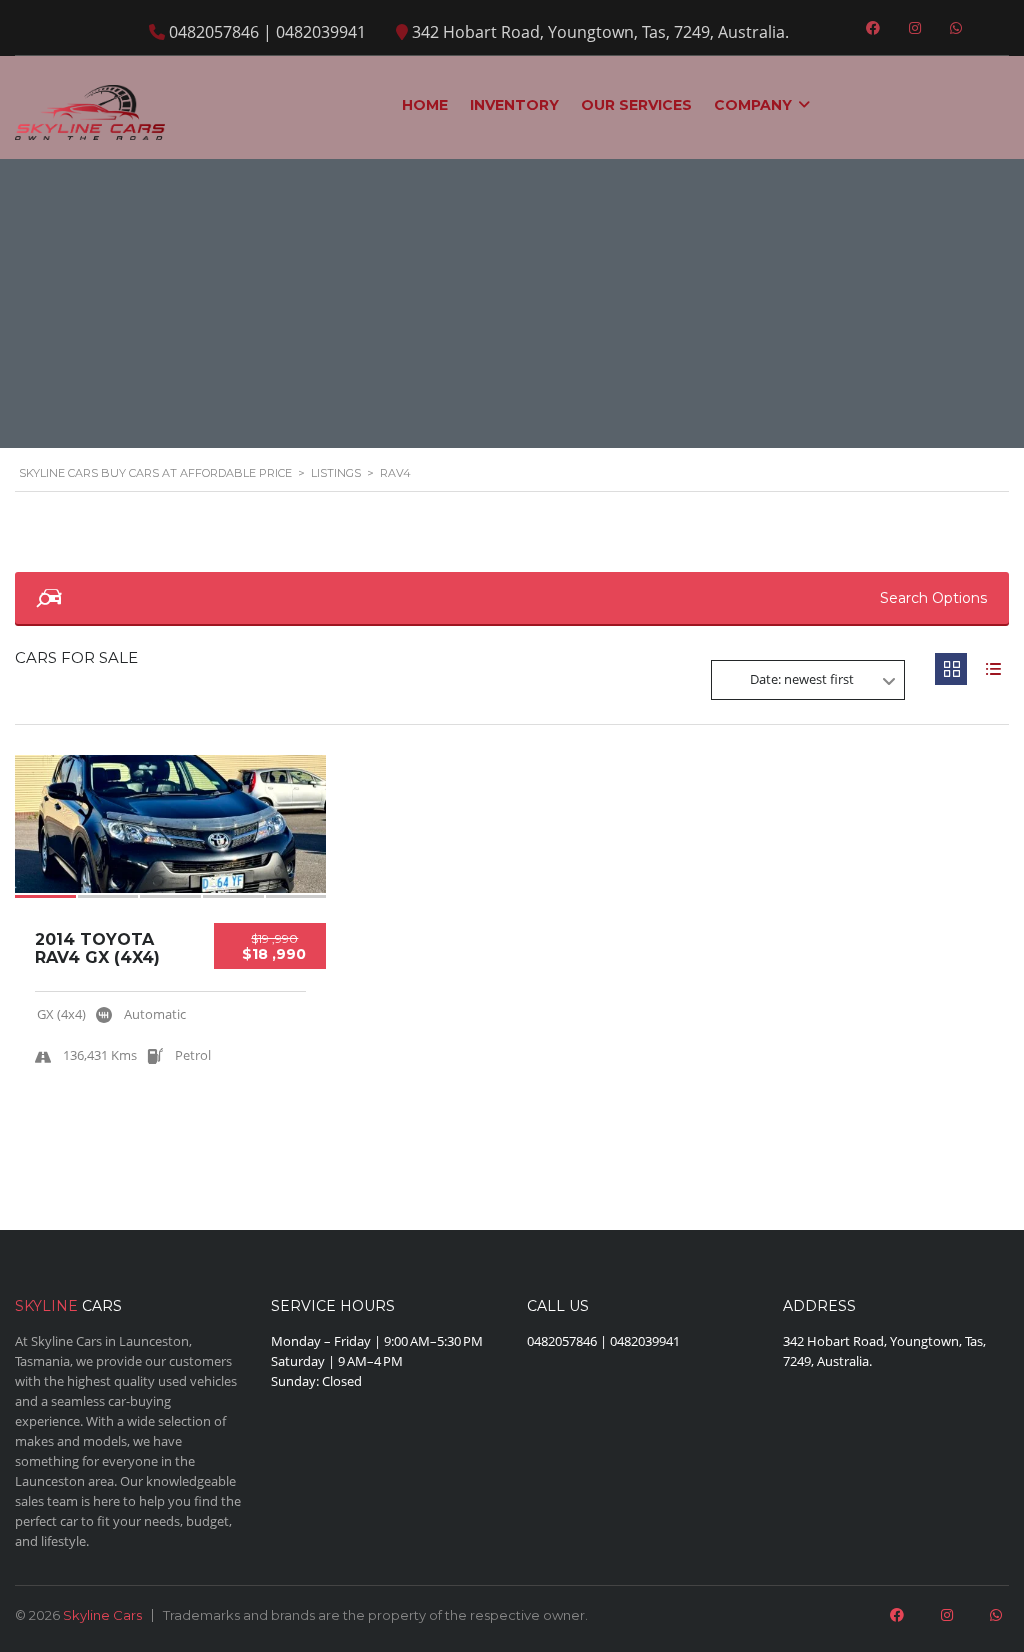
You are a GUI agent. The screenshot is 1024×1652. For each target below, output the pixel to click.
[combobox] (808, 680)
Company (753, 105)
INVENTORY (514, 105)
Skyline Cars (102, 1615)
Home (425, 105)
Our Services (636, 105)
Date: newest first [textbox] (802, 679)
